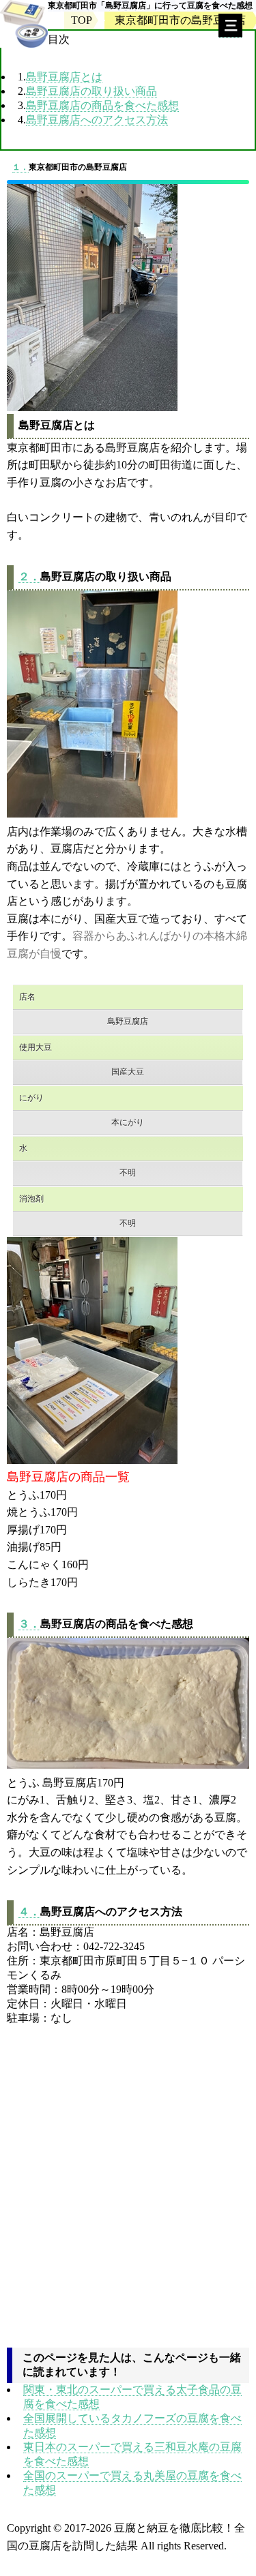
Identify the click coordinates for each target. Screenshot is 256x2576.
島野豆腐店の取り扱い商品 (91, 91)
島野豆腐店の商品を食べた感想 (102, 105)
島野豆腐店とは (64, 77)
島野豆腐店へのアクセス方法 (97, 120)
